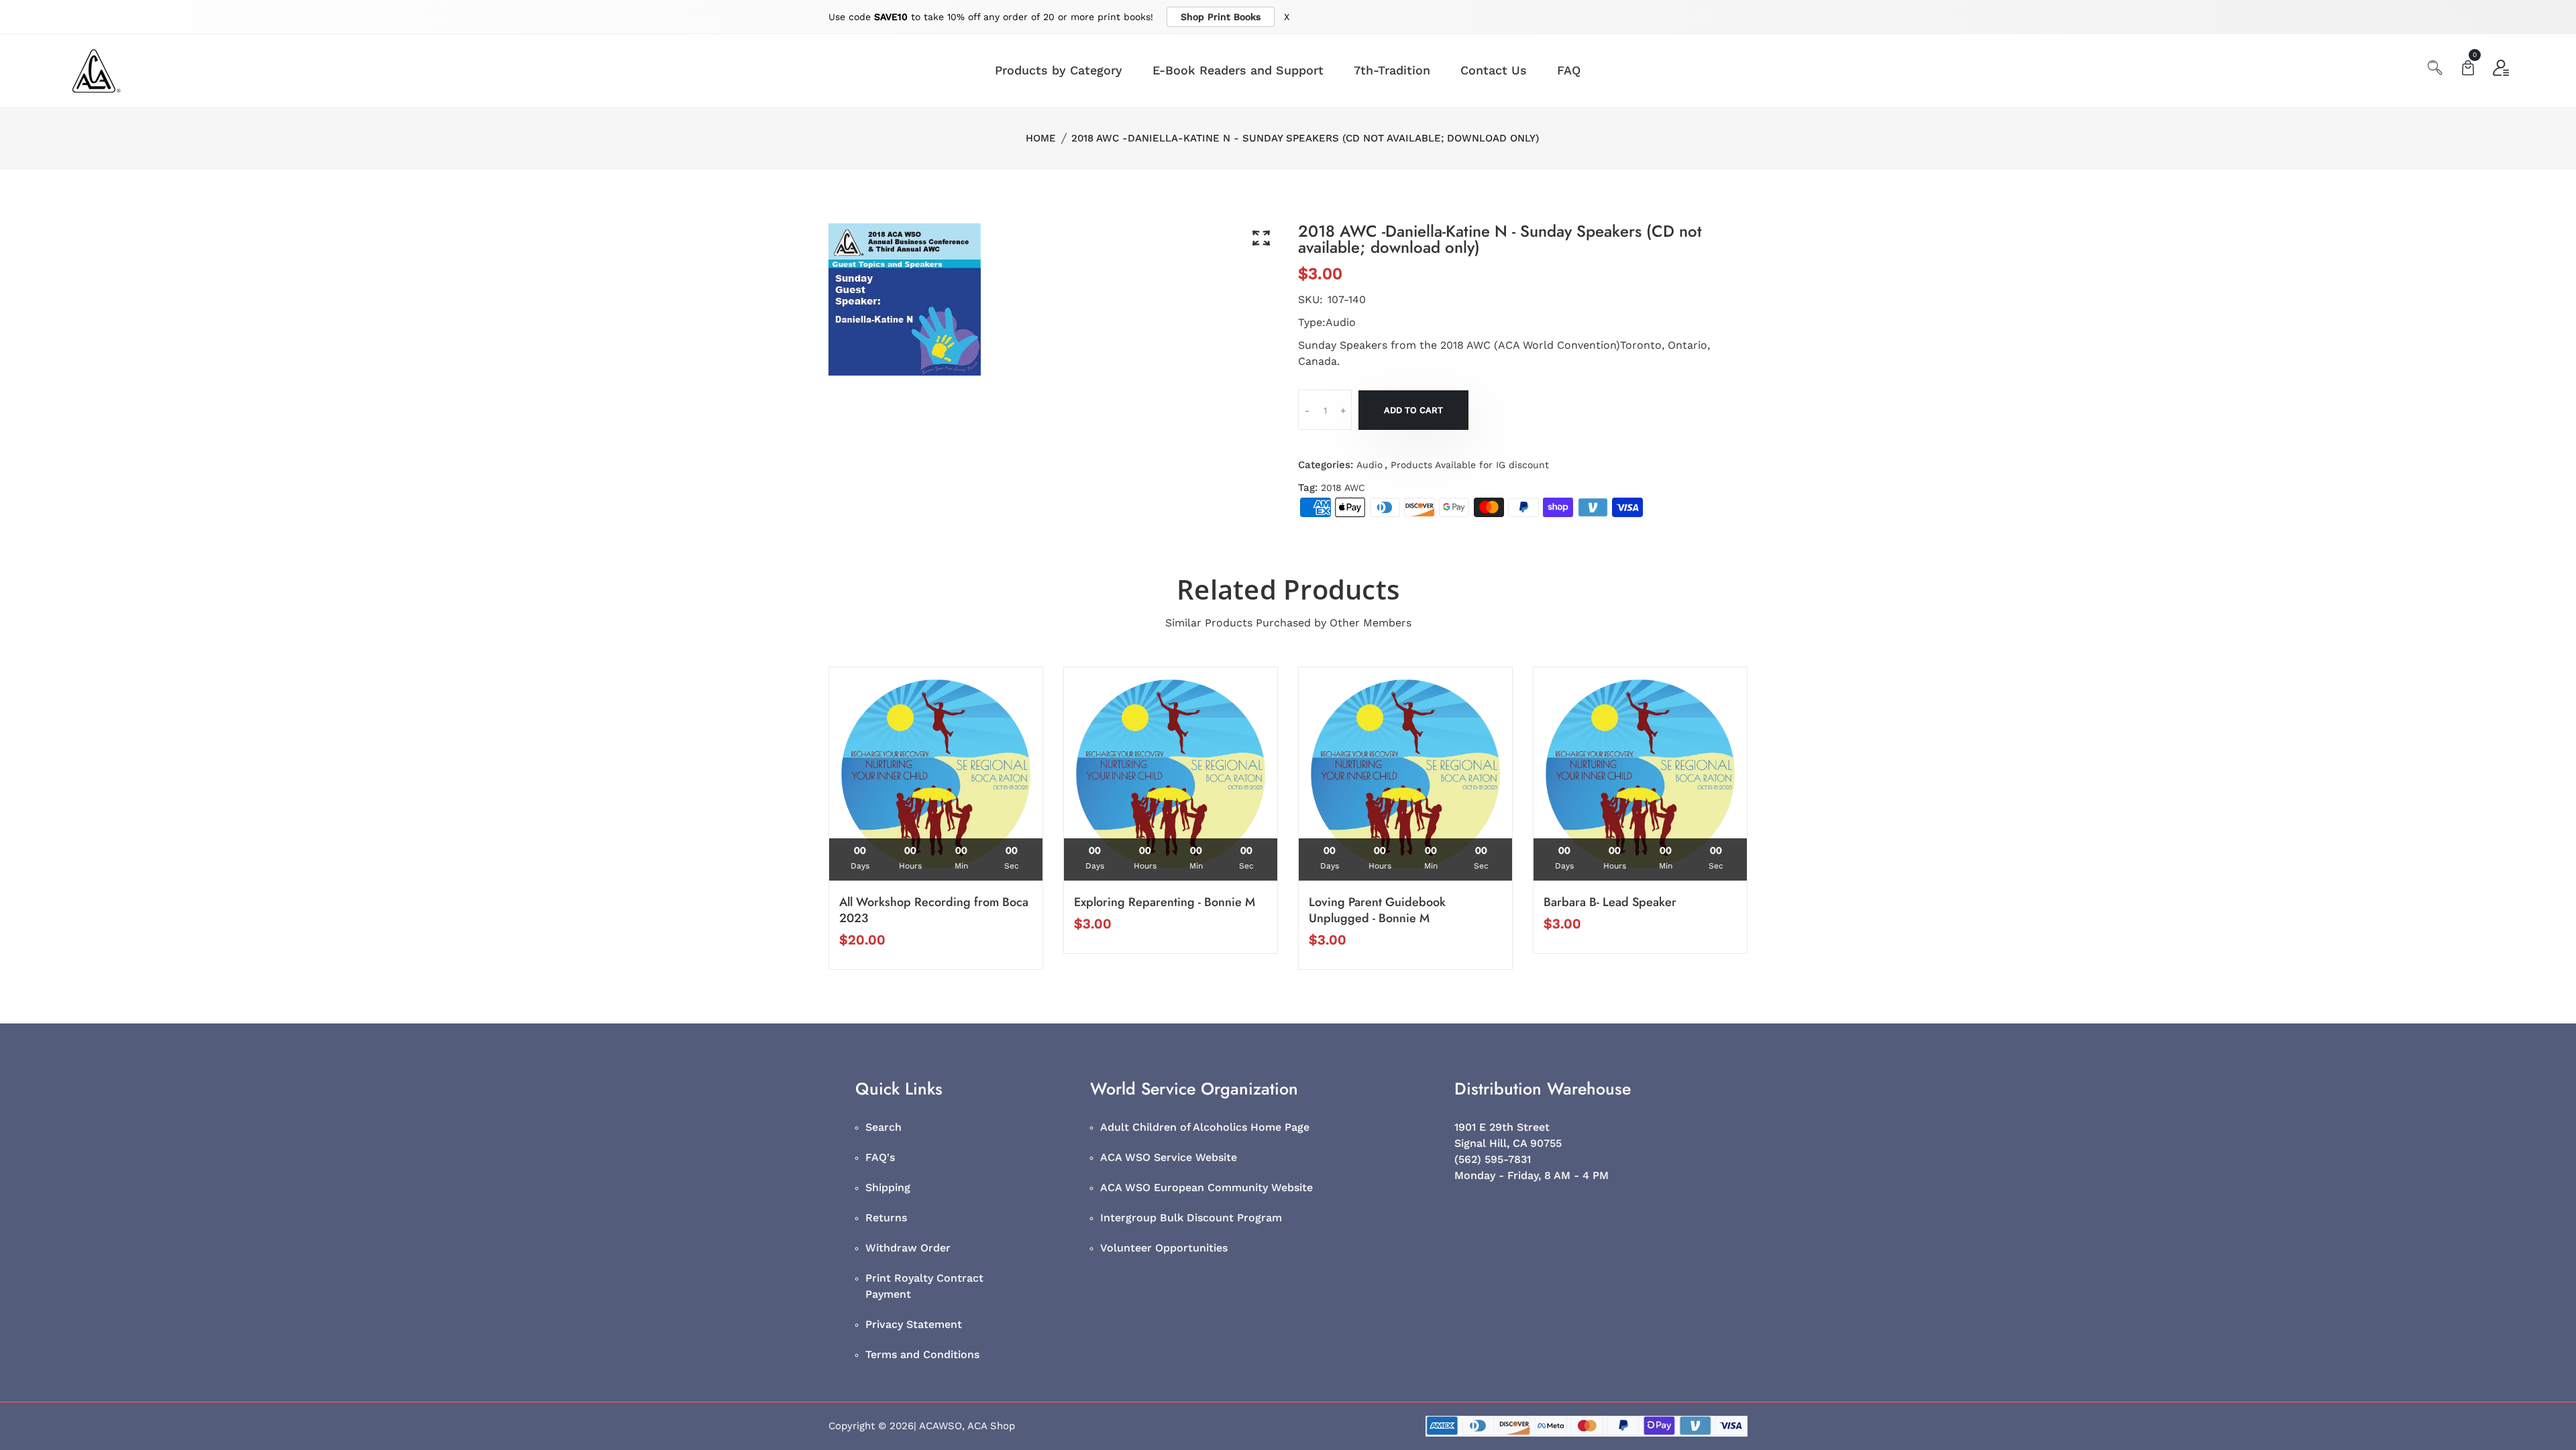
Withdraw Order (908, 1248)
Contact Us (1494, 70)
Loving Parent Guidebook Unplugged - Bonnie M (1377, 910)
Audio (1370, 465)
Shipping (888, 1187)
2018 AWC (1343, 488)
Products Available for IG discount (1470, 465)
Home (1041, 138)
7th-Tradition (1392, 70)
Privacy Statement (914, 1324)
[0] (2468, 69)
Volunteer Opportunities (1164, 1248)
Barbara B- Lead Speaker (1610, 902)
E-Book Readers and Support (1238, 70)
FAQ (1569, 70)
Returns (886, 1218)
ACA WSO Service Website (1169, 1157)
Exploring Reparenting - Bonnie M (1165, 902)
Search (883, 1127)
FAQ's (880, 1157)
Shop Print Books (1221, 17)
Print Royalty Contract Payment (924, 1286)
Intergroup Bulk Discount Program (1191, 1218)
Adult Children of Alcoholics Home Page (1205, 1127)
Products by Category (1059, 70)
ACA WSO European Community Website (1206, 1187)
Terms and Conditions (922, 1354)
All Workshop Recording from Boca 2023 (934, 910)
